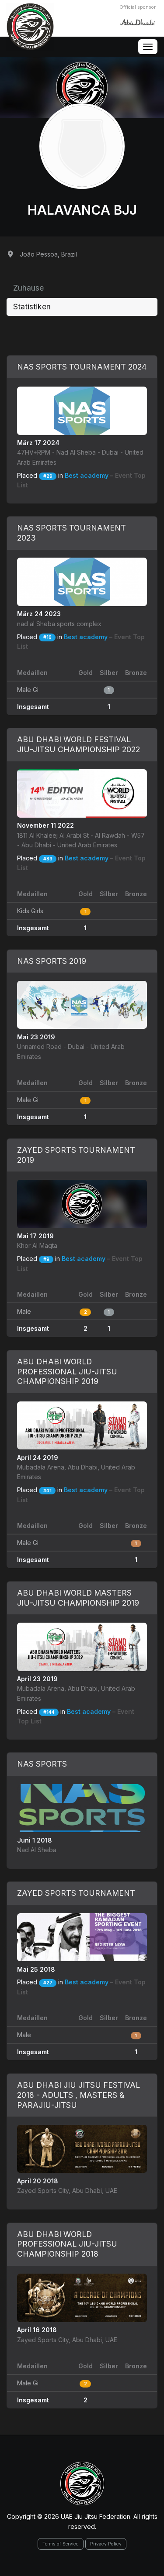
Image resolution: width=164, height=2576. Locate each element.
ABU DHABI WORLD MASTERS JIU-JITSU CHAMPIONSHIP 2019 (78, 1598)
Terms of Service (60, 2544)
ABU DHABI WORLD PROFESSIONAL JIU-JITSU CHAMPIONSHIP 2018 (67, 2244)
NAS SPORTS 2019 (52, 961)
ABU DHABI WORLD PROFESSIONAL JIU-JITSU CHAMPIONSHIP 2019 (67, 1372)
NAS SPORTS (42, 1764)
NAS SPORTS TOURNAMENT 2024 (82, 367)
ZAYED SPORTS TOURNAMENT (76, 1893)
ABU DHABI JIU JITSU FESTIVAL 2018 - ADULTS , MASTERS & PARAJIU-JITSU (79, 2095)
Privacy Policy (106, 2544)
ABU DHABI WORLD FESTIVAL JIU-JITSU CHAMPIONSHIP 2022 (79, 744)
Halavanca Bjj (82, 210)
